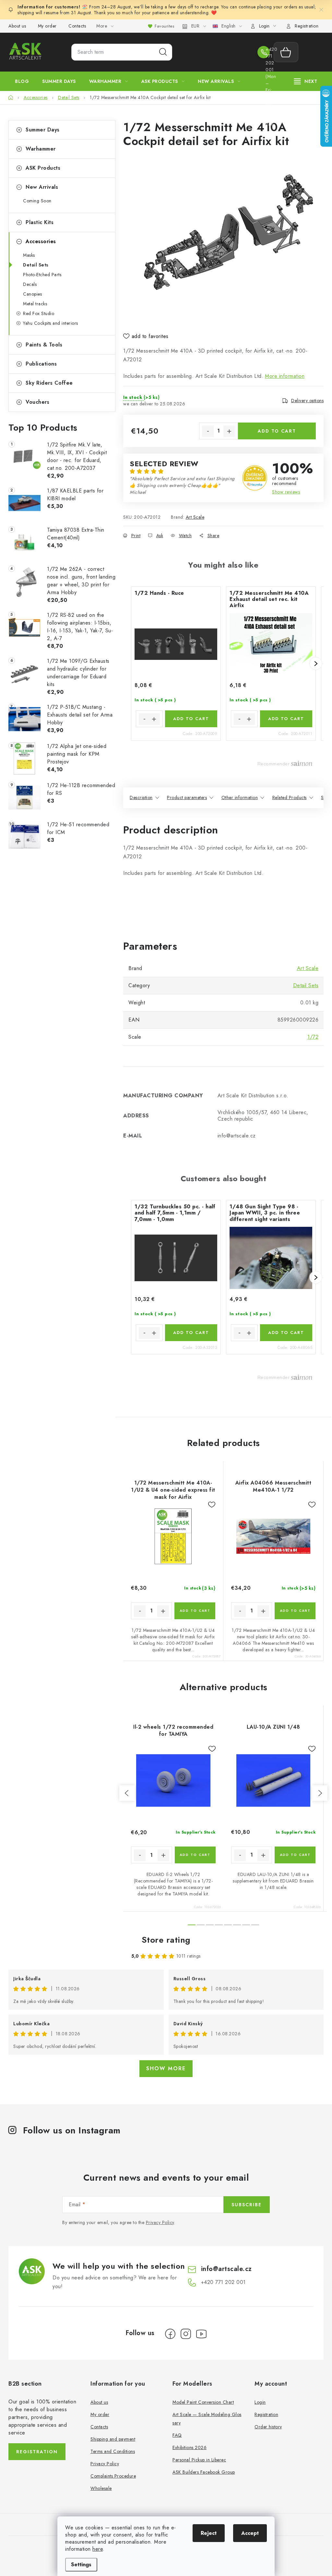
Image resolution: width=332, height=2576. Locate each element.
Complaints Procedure (113, 2476)
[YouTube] (201, 2334)
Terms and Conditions (113, 2451)
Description (141, 797)
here (98, 2549)
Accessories (41, 241)
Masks (29, 255)
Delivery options (307, 401)
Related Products (290, 797)
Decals (30, 284)
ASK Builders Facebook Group (204, 2472)
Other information (240, 797)
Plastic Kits (40, 222)
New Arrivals (42, 187)
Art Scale (195, 517)
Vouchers (37, 402)
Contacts (77, 26)
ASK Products (43, 168)
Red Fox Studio (39, 313)
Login (260, 2402)
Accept (250, 2533)
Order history (268, 2427)
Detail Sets (36, 265)
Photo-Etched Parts (42, 275)
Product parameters (187, 797)
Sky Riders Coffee (49, 383)
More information (285, 376)
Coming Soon (37, 201)
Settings (81, 2565)
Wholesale (101, 2488)
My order (47, 26)
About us (17, 26)
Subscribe (247, 2205)
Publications (41, 364)
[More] (306, 81)
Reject (209, 2533)
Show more (166, 2068)
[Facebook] (170, 2334)
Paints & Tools (44, 345)
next (320, 1793)
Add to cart (277, 431)
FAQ (177, 2435)
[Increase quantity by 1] (229, 431)
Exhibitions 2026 (190, 2447)
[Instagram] (186, 2334)
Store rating (166, 1940)
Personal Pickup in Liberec (199, 2460)
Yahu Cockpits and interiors (51, 323)
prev (127, 1793)
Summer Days (43, 130)
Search (163, 52)
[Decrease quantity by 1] (208, 431)
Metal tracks (35, 304)
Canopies (32, 294)
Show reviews (286, 492)
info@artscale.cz (226, 2269)
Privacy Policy (160, 2222)
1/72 (313, 1037)
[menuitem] (22, 81)
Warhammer (41, 149)
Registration (307, 26)
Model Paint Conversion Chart (203, 2402)
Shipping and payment (113, 2439)
